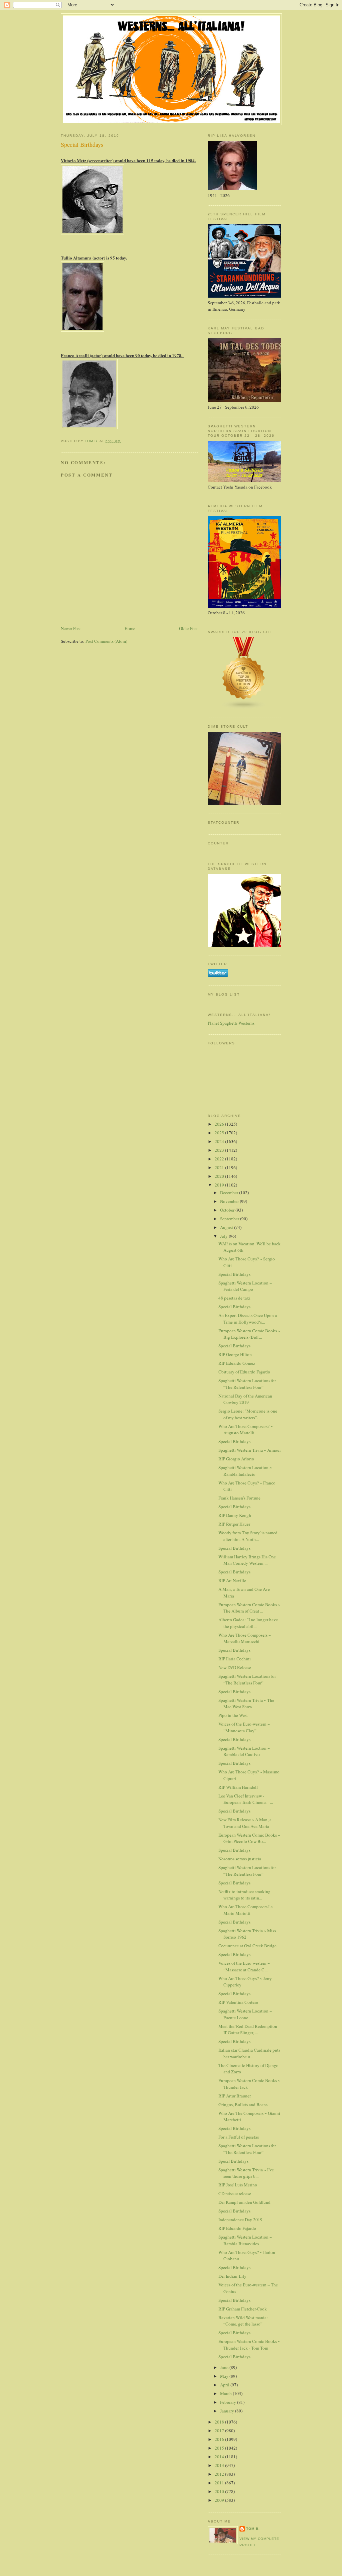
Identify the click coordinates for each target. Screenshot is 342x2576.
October (228, 1210)
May (225, 2376)
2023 (220, 1150)
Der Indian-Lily (232, 2276)
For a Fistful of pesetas (239, 2137)
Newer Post (71, 628)
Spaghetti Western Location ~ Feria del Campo (245, 1286)
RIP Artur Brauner (235, 2096)
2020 (220, 1176)
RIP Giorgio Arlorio (236, 1459)
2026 (220, 1124)
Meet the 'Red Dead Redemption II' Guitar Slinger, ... (248, 2030)
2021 (220, 1167)
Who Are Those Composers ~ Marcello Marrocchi (245, 1638)
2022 (220, 1159)
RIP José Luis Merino (238, 2185)
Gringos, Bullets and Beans (243, 2104)
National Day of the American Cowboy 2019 (245, 1399)
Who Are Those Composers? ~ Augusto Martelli (246, 1430)
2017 (220, 2431)
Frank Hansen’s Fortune (239, 1498)
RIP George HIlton (235, 1354)
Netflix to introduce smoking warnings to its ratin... (244, 1895)
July (224, 1236)
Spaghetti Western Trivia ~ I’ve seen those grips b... (246, 2173)
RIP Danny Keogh (235, 1515)
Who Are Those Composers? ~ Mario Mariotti (246, 1910)
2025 (220, 1133)
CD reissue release (235, 2193)
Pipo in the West (233, 1715)
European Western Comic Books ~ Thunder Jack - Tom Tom (249, 2345)
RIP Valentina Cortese (238, 2002)
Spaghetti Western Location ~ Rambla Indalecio (245, 1471)
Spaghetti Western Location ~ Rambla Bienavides (245, 2240)
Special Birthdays (234, 1274)
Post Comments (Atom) (106, 641)
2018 (220, 2422)
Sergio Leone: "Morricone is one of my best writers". (248, 1414)
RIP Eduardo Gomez (237, 1363)
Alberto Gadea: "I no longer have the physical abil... (248, 1623)
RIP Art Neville (232, 1580)
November (230, 1201)
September (230, 1219)
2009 (220, 2500)
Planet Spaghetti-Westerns (231, 1023)
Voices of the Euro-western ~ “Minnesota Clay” (244, 1727)
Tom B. (253, 2529)
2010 (220, 2491)
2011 (220, 2483)
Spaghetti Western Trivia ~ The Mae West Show (246, 1704)
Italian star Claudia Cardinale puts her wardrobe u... (249, 2053)
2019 (220, 1185)
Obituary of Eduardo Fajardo (244, 1372)
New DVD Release (235, 1667)
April (225, 2385)
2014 (220, 2457)
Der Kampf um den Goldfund (244, 2202)
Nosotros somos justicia (240, 1859)
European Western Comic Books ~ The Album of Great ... (249, 1608)
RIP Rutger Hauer (234, 1524)
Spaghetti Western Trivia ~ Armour (250, 1450)
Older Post (188, 628)
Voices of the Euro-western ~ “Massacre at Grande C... (244, 1966)
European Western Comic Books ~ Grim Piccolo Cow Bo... (249, 1838)
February (229, 2402)
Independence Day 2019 (240, 2220)
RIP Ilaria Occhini (235, 1659)
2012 (220, 2474)
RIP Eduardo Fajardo (237, 2228)
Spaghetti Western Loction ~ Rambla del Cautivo (244, 1751)
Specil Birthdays (233, 2161)
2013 (220, 2465)
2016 (220, 2439)
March (226, 2393)
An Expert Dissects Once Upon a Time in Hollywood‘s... (248, 1319)
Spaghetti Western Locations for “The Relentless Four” (247, 1384)
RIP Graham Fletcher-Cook (243, 2309)
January (228, 2411)
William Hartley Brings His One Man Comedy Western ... (247, 1560)
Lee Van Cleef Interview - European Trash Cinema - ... (246, 1799)
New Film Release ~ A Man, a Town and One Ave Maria (245, 1823)
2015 (220, 2448)
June (225, 2367)
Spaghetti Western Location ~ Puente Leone (245, 2014)
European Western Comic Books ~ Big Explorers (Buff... (249, 1334)
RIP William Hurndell (238, 1787)
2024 (220, 1141)
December (230, 1193)
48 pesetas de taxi (234, 1298)
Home (130, 628)
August (227, 1227)
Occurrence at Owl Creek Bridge (247, 1946)
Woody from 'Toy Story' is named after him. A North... (248, 1536)
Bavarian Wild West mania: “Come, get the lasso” (243, 2321)
